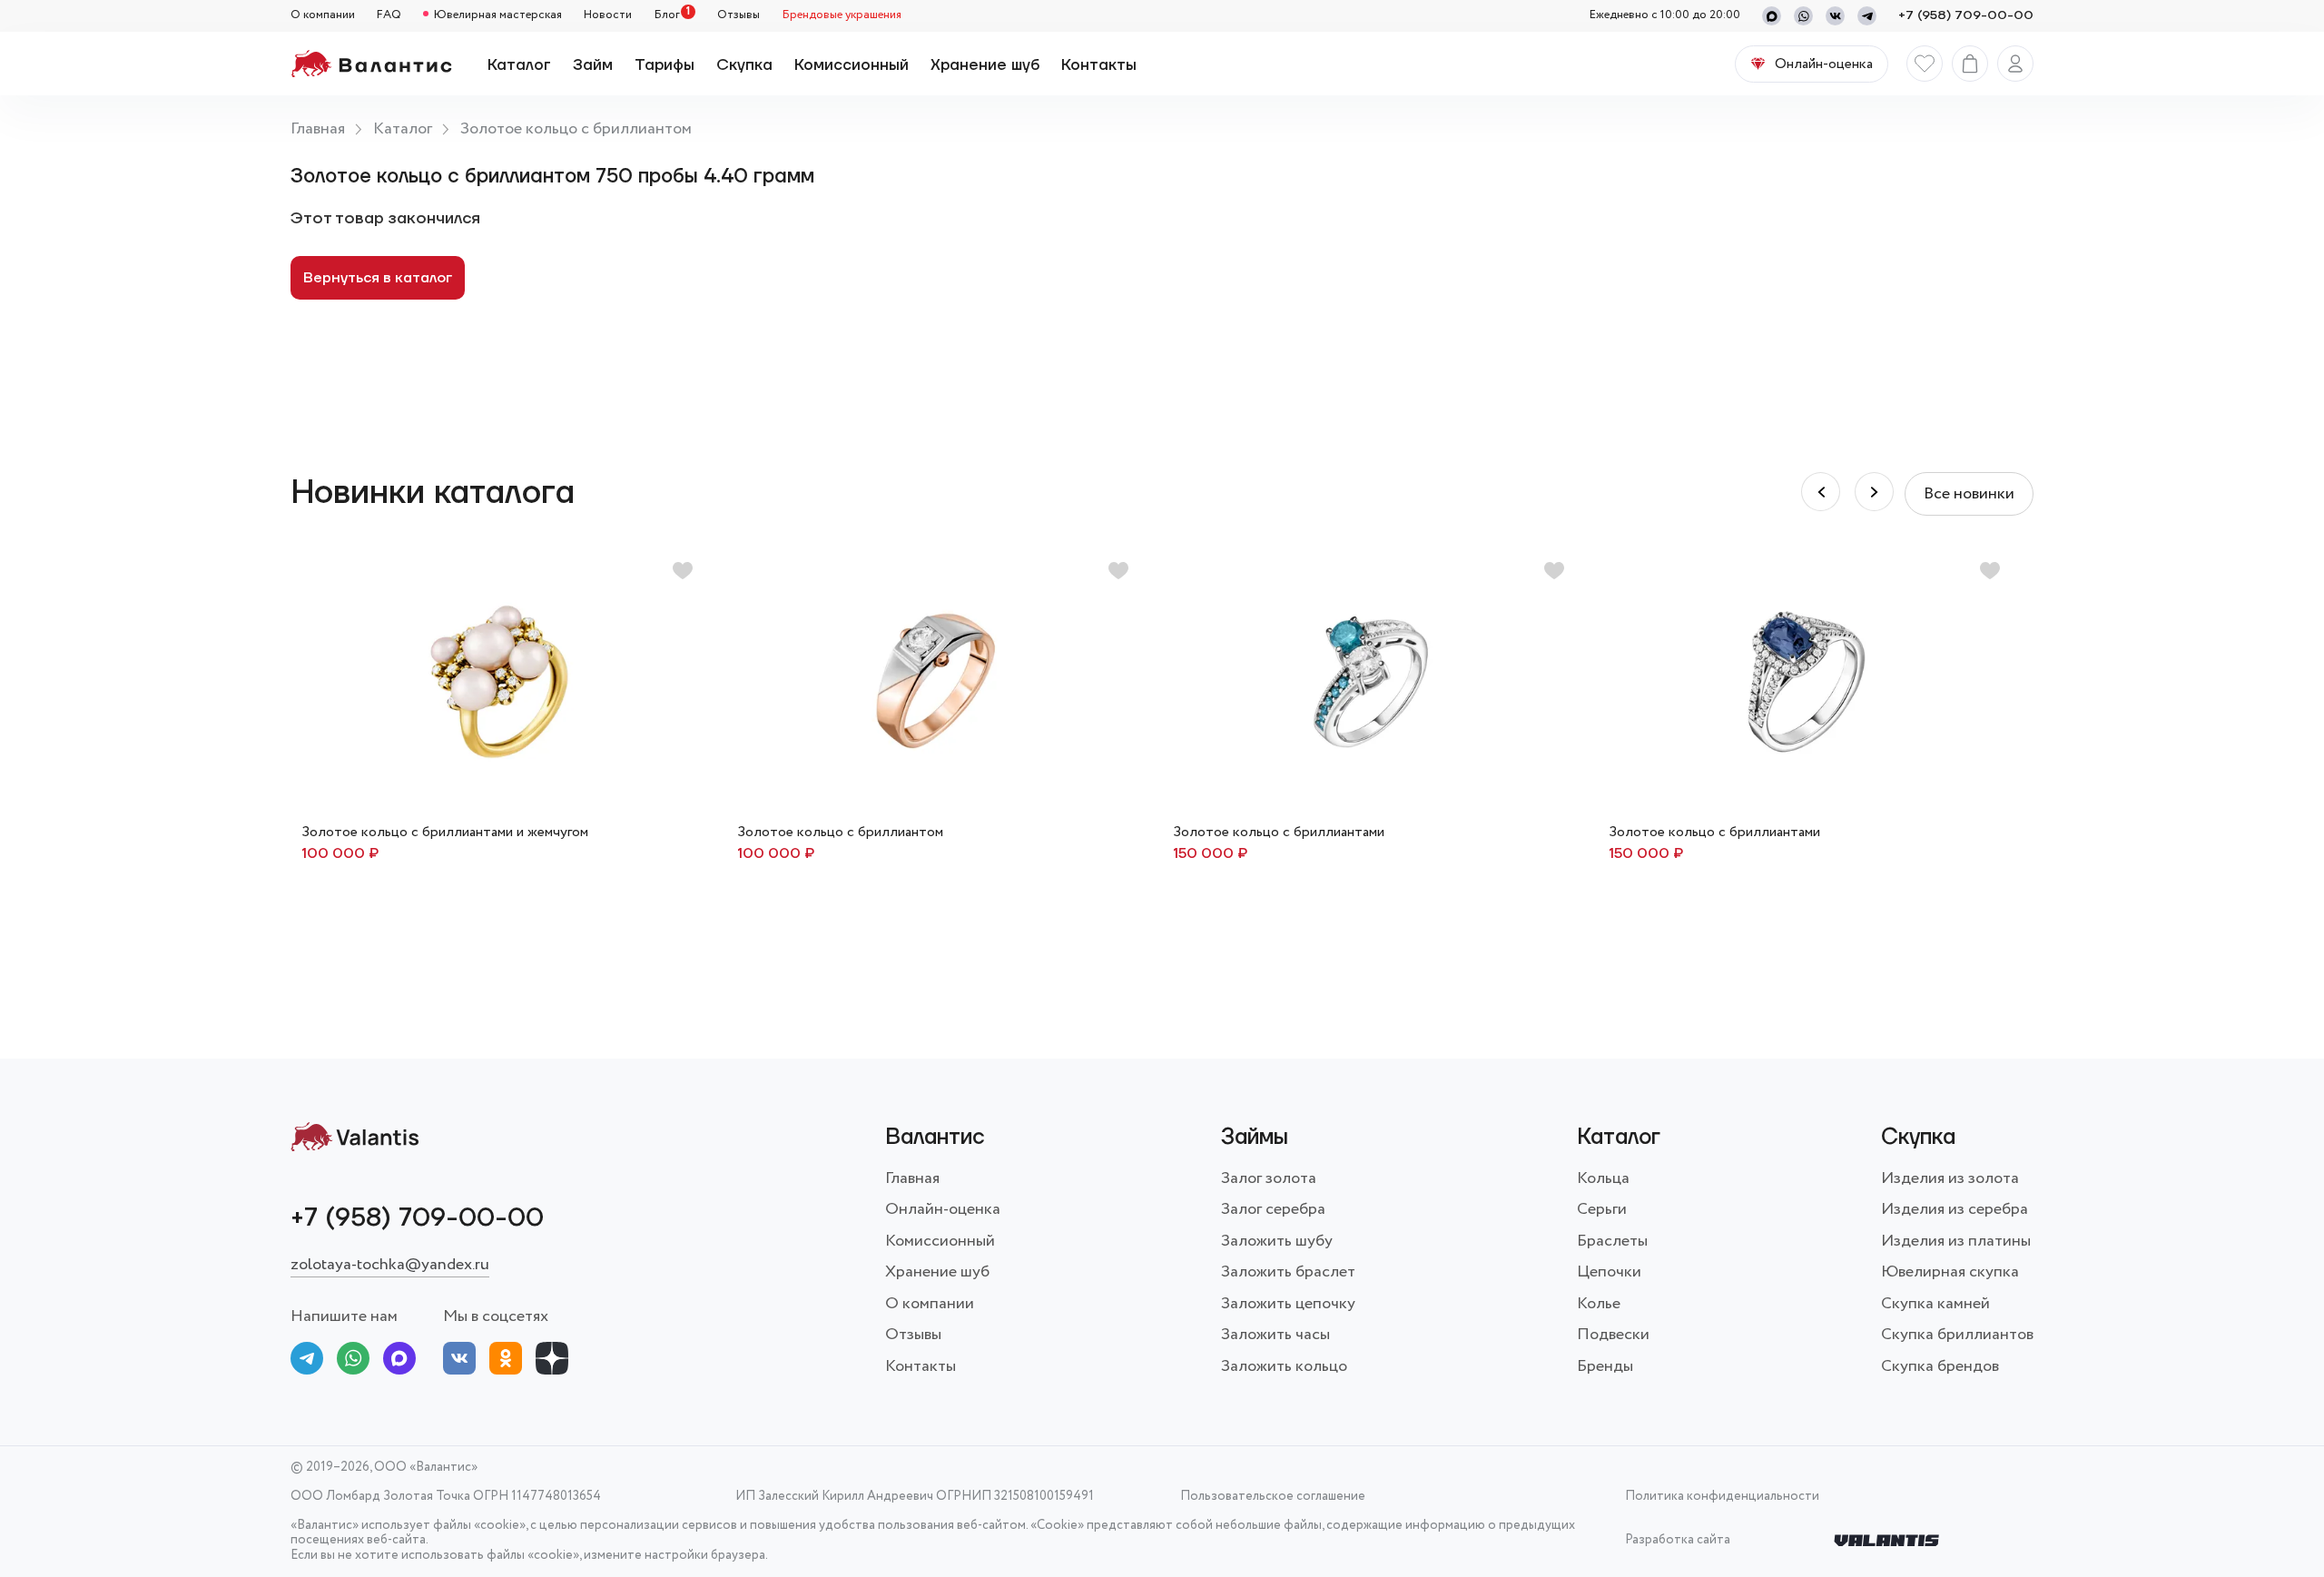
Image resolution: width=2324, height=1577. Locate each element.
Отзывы (739, 16)
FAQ (389, 16)
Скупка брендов (1940, 1366)
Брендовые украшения (842, 16)
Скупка (744, 65)
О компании (323, 16)
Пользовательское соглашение (1273, 1497)
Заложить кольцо (1284, 1366)
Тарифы (665, 65)
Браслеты (1612, 1241)
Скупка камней (1935, 1304)
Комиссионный (852, 65)
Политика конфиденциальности (1722, 1497)
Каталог (519, 65)
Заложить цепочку (1288, 1304)
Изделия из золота (1950, 1178)
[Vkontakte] (1835, 16)
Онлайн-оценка (943, 1209)
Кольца (1603, 1178)
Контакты (1099, 65)
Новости (608, 16)
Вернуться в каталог (378, 278)
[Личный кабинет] (2015, 64)
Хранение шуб (985, 65)
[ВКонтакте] (459, 1362)
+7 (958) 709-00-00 (1966, 16)
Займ (593, 65)
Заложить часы (1275, 1335)
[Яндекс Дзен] (552, 1362)
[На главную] (371, 64)
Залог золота (1269, 1178)
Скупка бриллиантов (1957, 1335)
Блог (667, 16)
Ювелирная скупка (1950, 1272)
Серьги (1602, 1209)
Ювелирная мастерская (498, 16)
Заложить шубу (1277, 1241)
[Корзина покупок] (1970, 64)
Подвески (1613, 1335)
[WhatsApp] (1803, 16)
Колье (1599, 1304)
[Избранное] (1925, 64)
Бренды (1605, 1366)
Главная (318, 129)
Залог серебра (1273, 1209)
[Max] (1772, 16)
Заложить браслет (1288, 1272)
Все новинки (1969, 494)
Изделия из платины (1956, 1241)
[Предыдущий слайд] (1874, 492)
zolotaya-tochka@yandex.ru (390, 1265)
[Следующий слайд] (1821, 492)
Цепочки (1609, 1272)
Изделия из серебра (1955, 1209)
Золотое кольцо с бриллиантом (576, 129)
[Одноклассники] (506, 1362)
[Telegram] (1867, 16)
